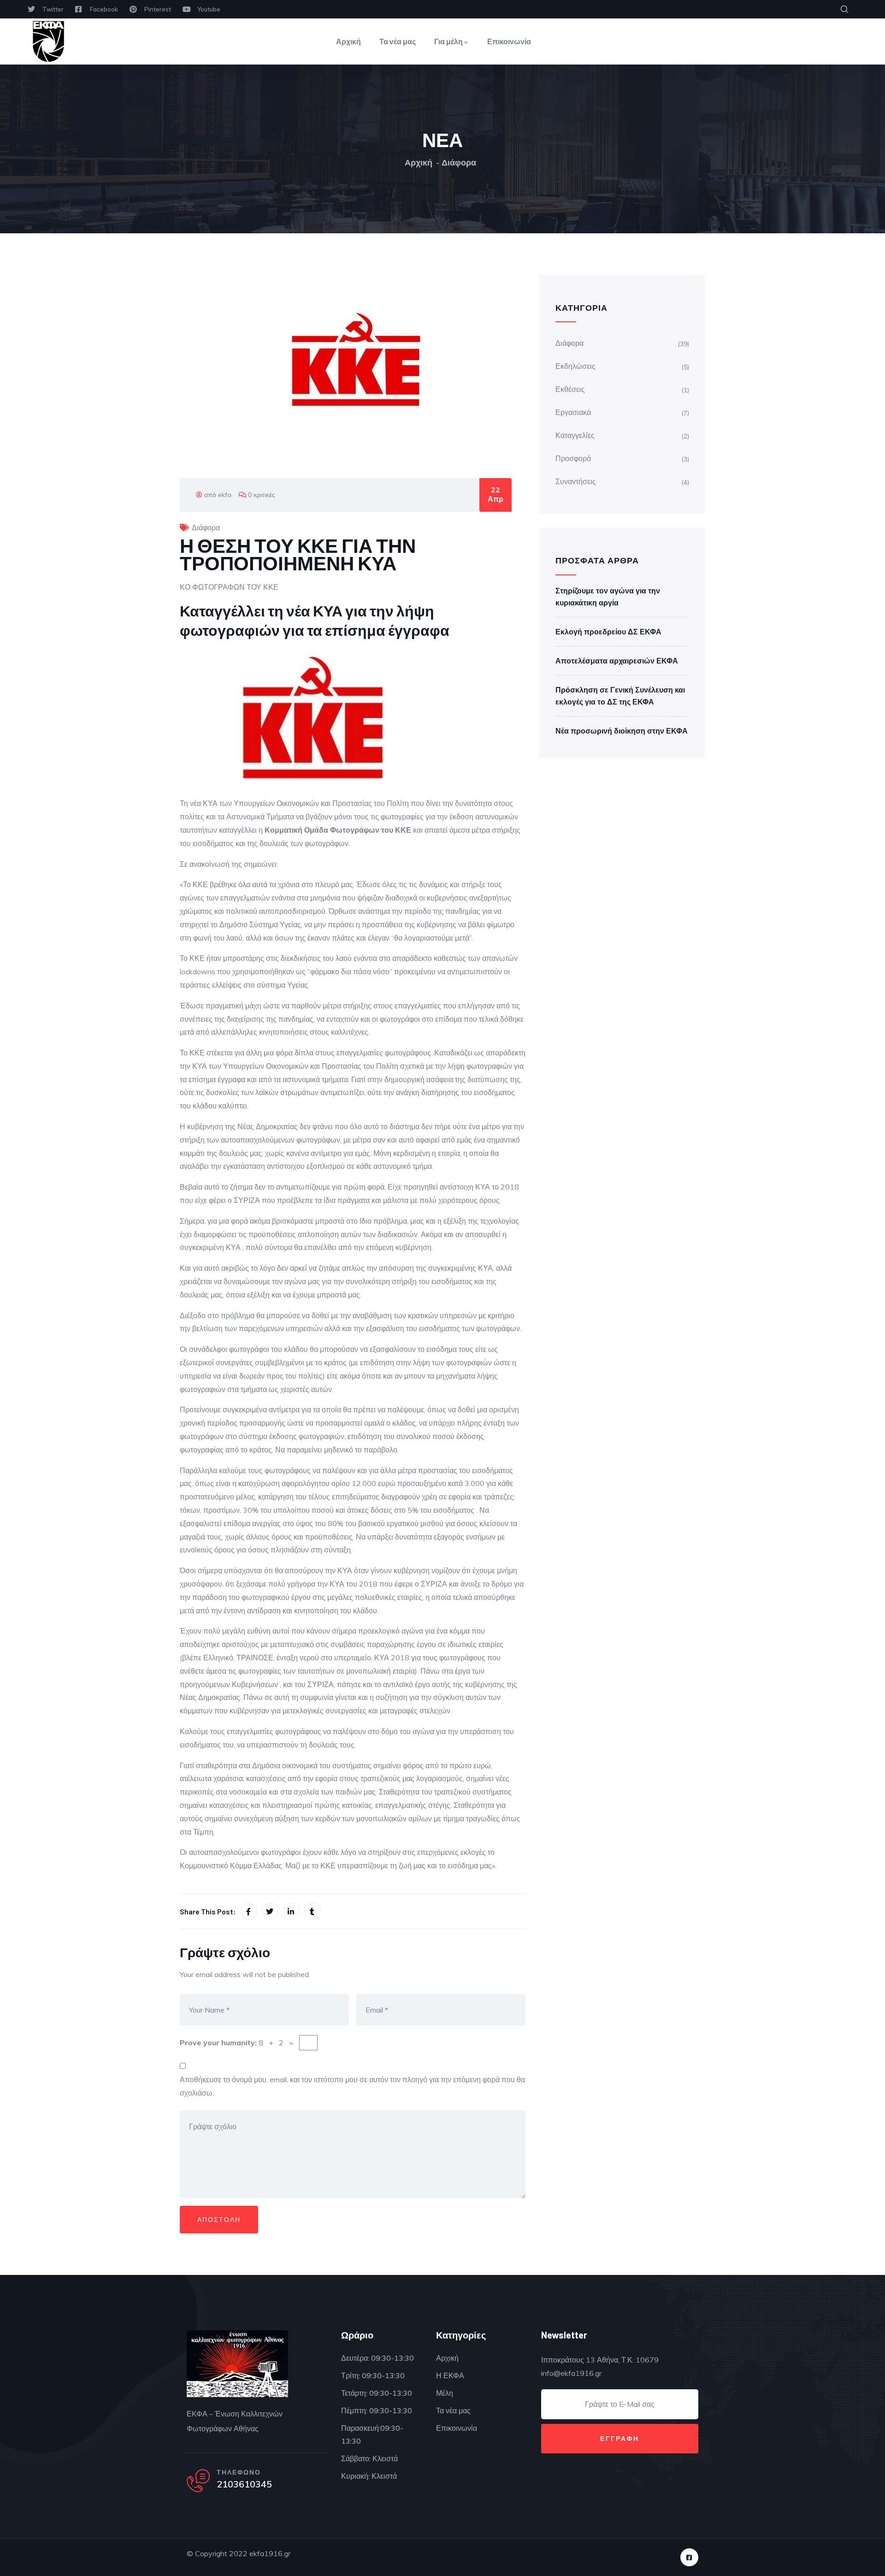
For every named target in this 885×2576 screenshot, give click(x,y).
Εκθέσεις (570, 389)
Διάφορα (459, 163)
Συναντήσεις (576, 481)
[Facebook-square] (689, 2557)
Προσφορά (573, 458)
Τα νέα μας (398, 41)
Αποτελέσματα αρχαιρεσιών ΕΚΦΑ (617, 661)
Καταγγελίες (575, 435)
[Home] (48, 41)
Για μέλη (448, 41)
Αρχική (348, 41)
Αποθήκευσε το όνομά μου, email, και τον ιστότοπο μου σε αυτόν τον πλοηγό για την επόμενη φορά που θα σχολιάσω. (352, 2086)
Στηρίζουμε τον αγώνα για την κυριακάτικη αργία (608, 597)
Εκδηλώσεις (575, 366)
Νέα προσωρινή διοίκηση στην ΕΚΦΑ (622, 731)
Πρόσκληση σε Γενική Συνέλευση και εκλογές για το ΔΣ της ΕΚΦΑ (620, 696)
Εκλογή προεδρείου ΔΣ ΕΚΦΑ (608, 632)
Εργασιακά (573, 412)
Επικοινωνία (509, 41)
